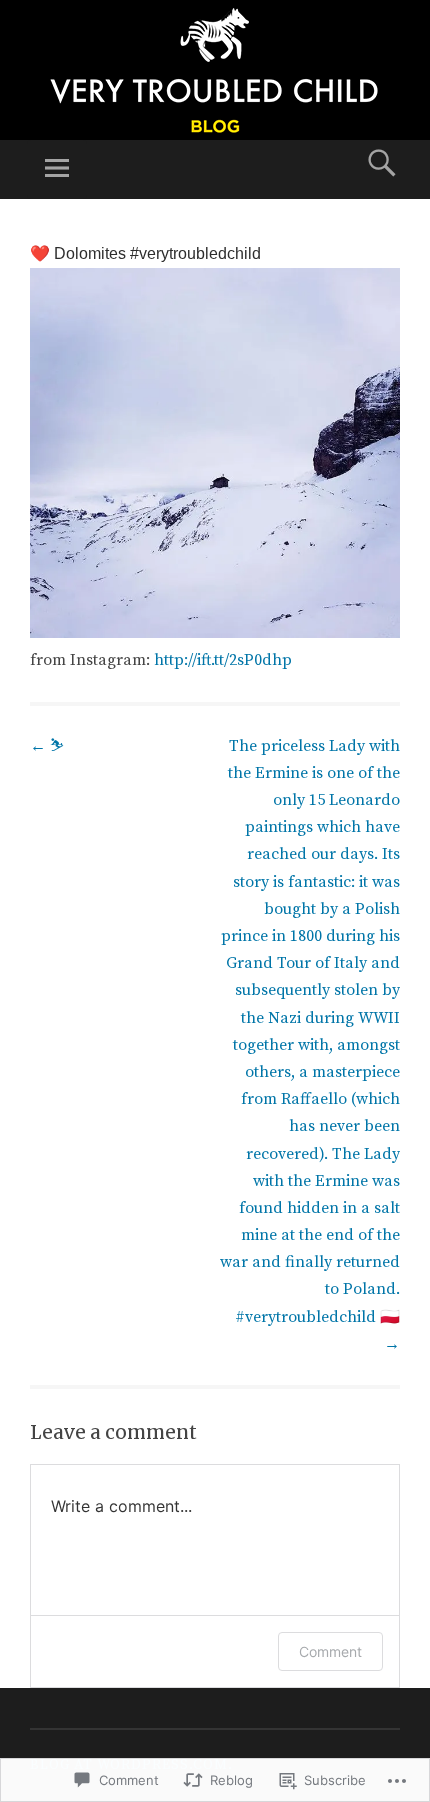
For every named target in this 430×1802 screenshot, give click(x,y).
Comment (330, 1651)
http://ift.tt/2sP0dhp (223, 660)
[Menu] (57, 169)
